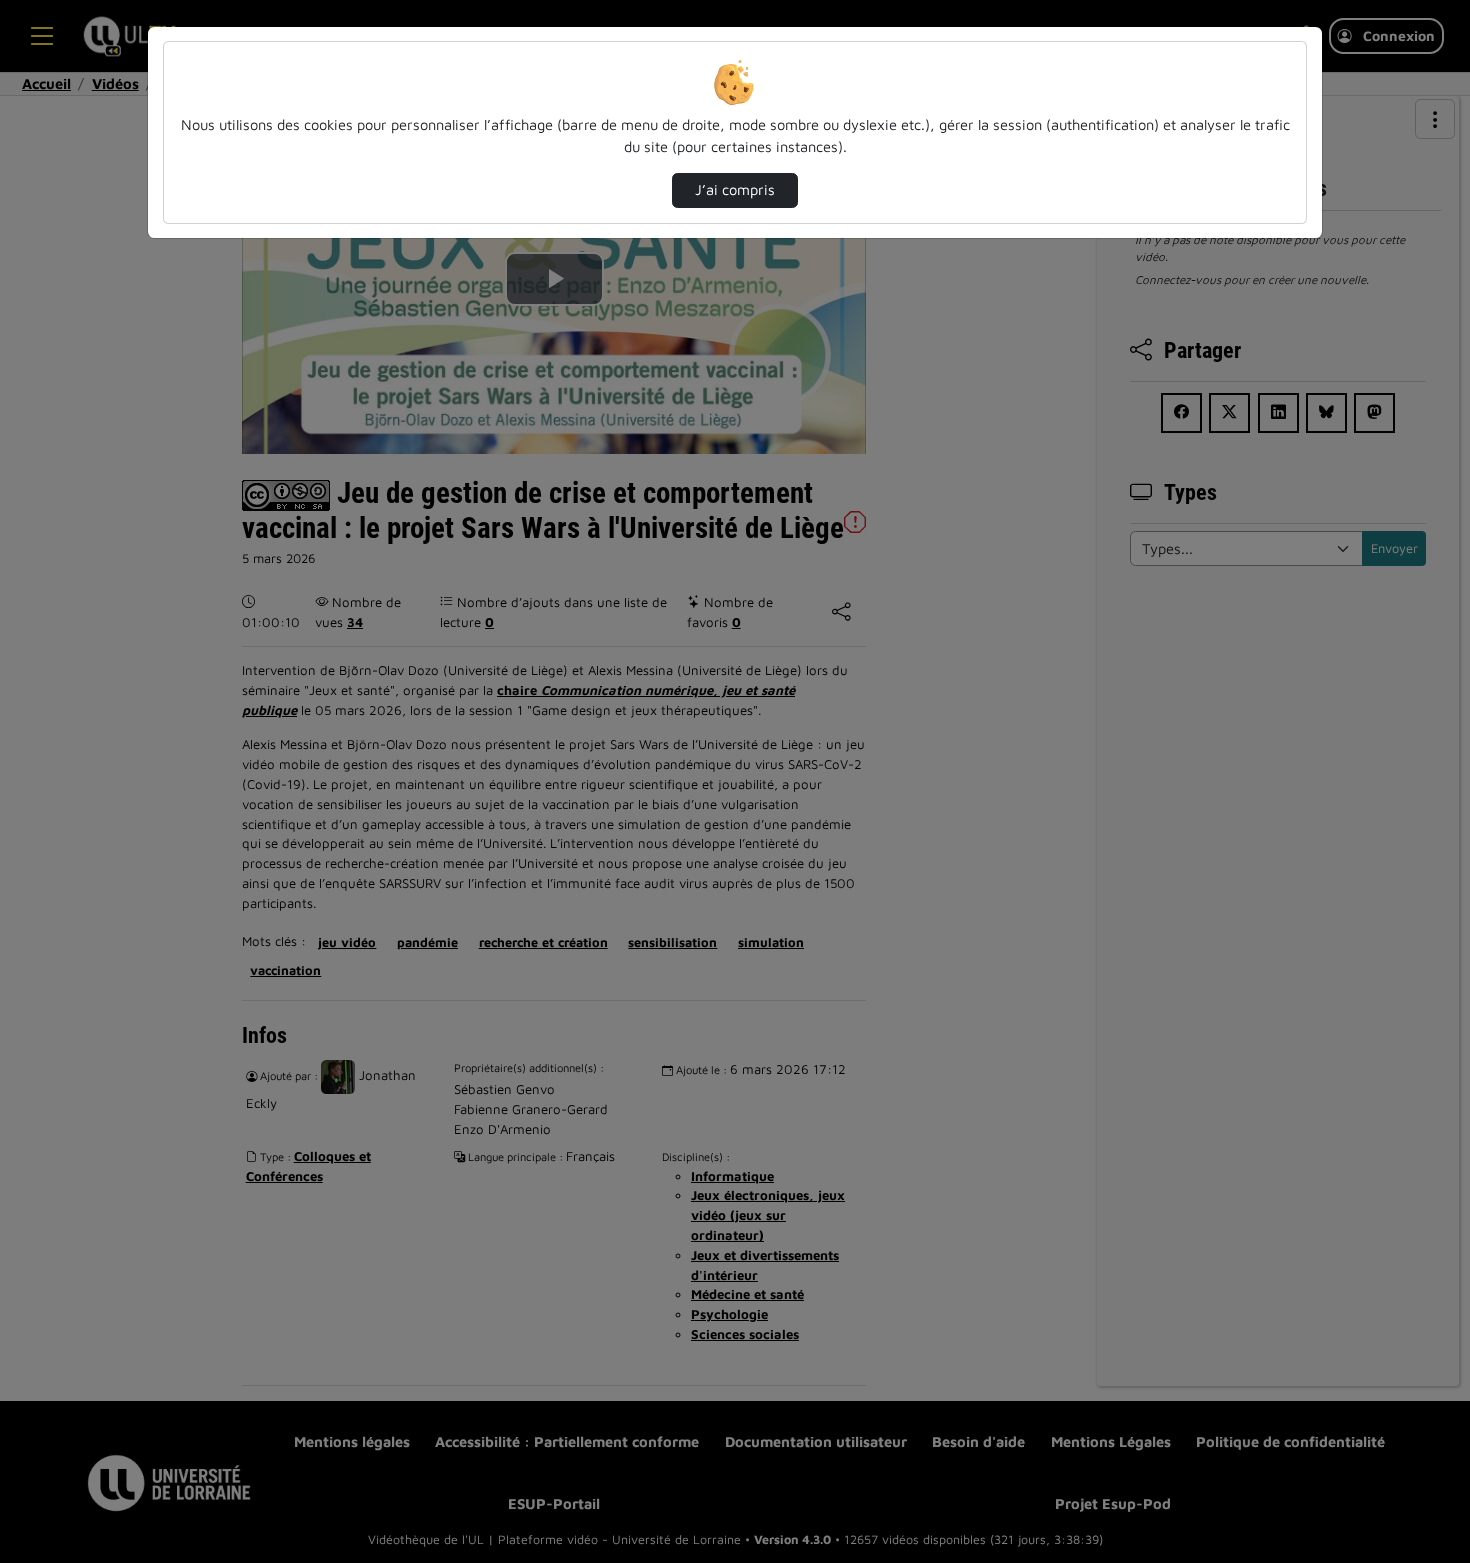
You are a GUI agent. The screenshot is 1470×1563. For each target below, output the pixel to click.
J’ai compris (735, 189)
